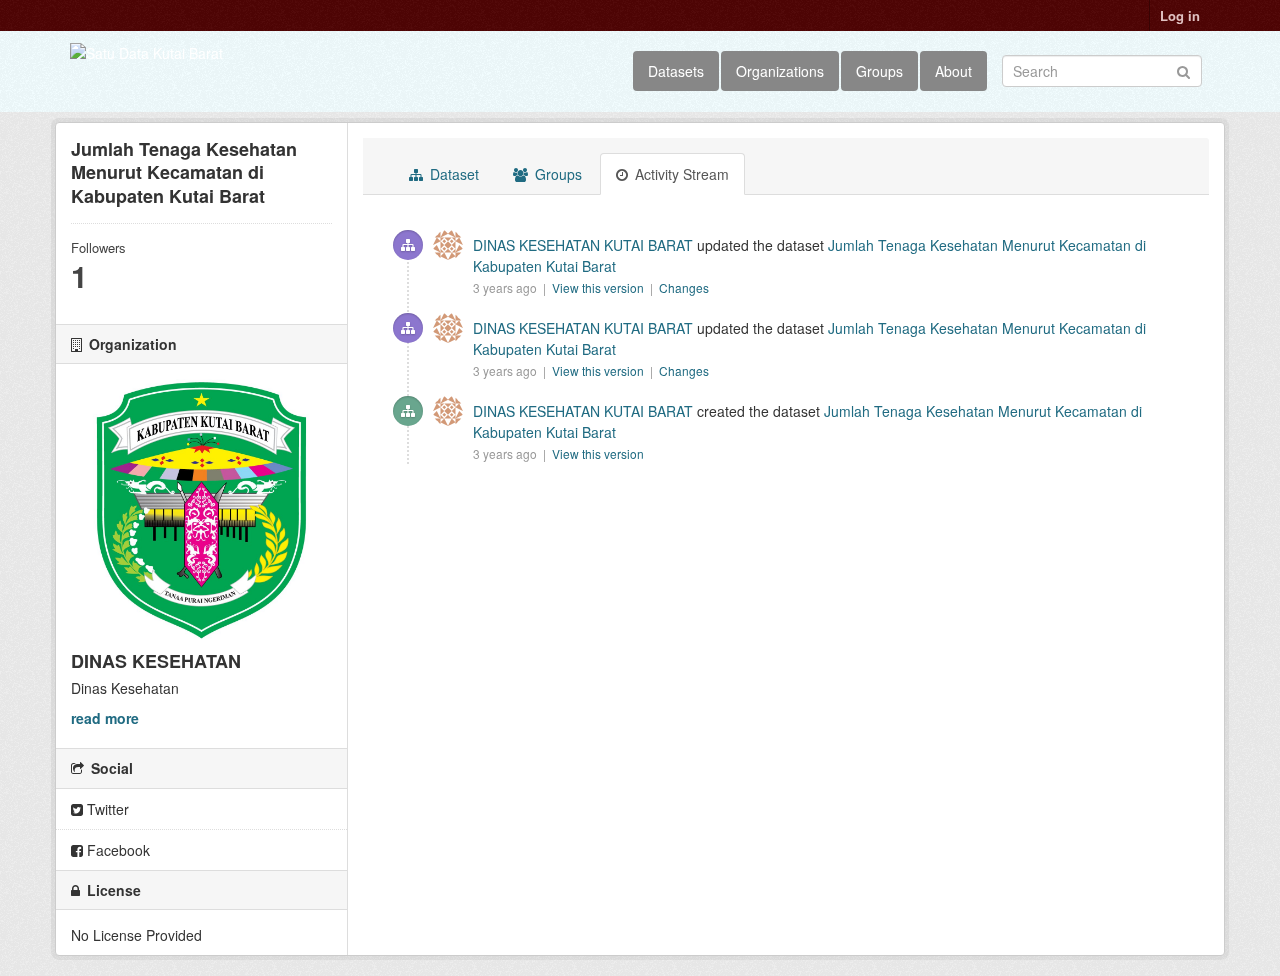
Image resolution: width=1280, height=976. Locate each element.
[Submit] (1183, 69)
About (953, 71)
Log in (1180, 15)
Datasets (676, 71)
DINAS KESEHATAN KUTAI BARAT (583, 245)
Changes (684, 287)
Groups (879, 71)
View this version (599, 287)
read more (105, 718)
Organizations (780, 71)
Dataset (452, 174)
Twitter (106, 809)
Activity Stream (680, 174)
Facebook (116, 850)
